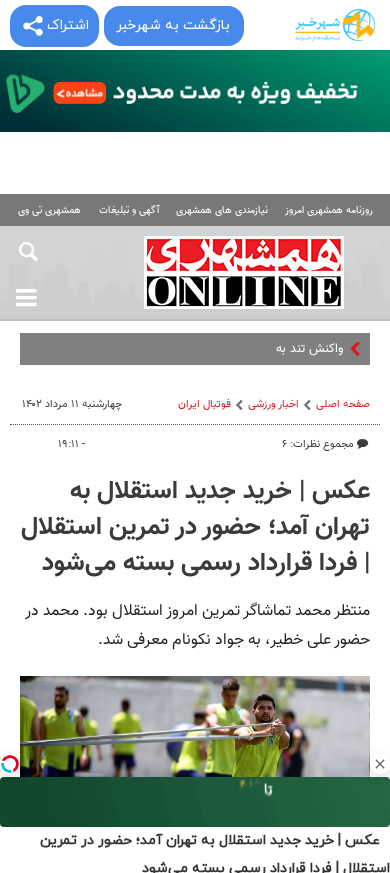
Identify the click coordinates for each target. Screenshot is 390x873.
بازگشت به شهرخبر (173, 25)
